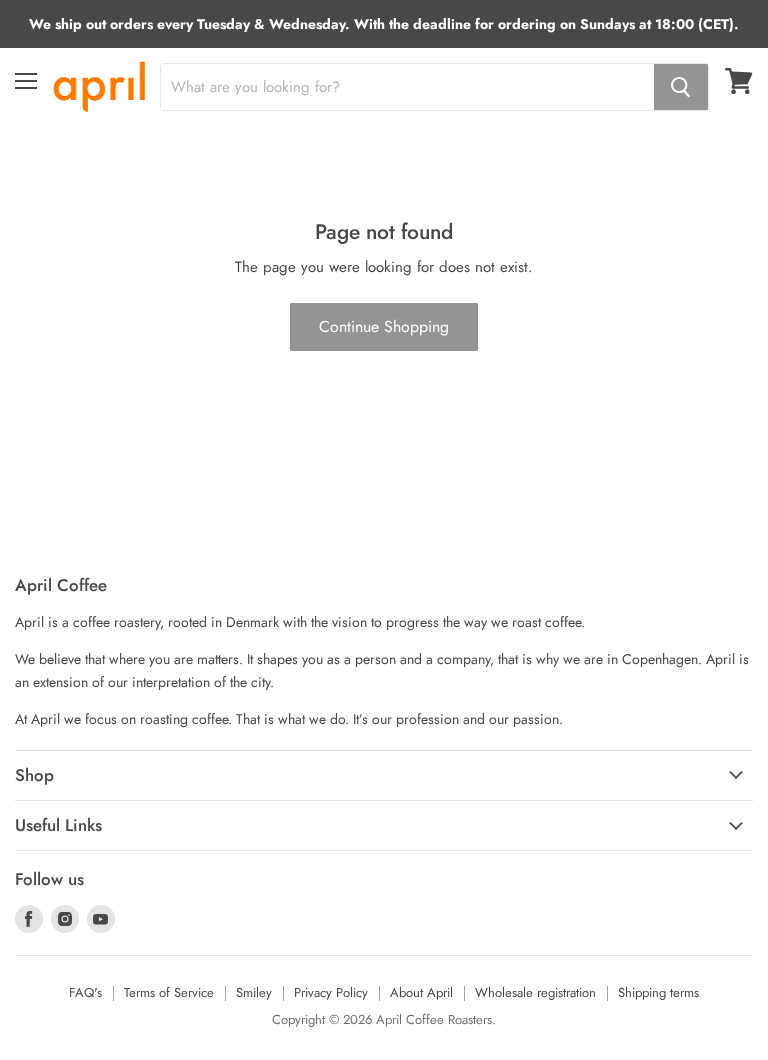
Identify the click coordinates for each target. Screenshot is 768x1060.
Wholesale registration (535, 992)
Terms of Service (169, 992)
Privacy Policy (331, 992)
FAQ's (85, 992)
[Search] (681, 87)
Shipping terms (658, 992)
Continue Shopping (384, 326)
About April (421, 992)
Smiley (254, 992)
